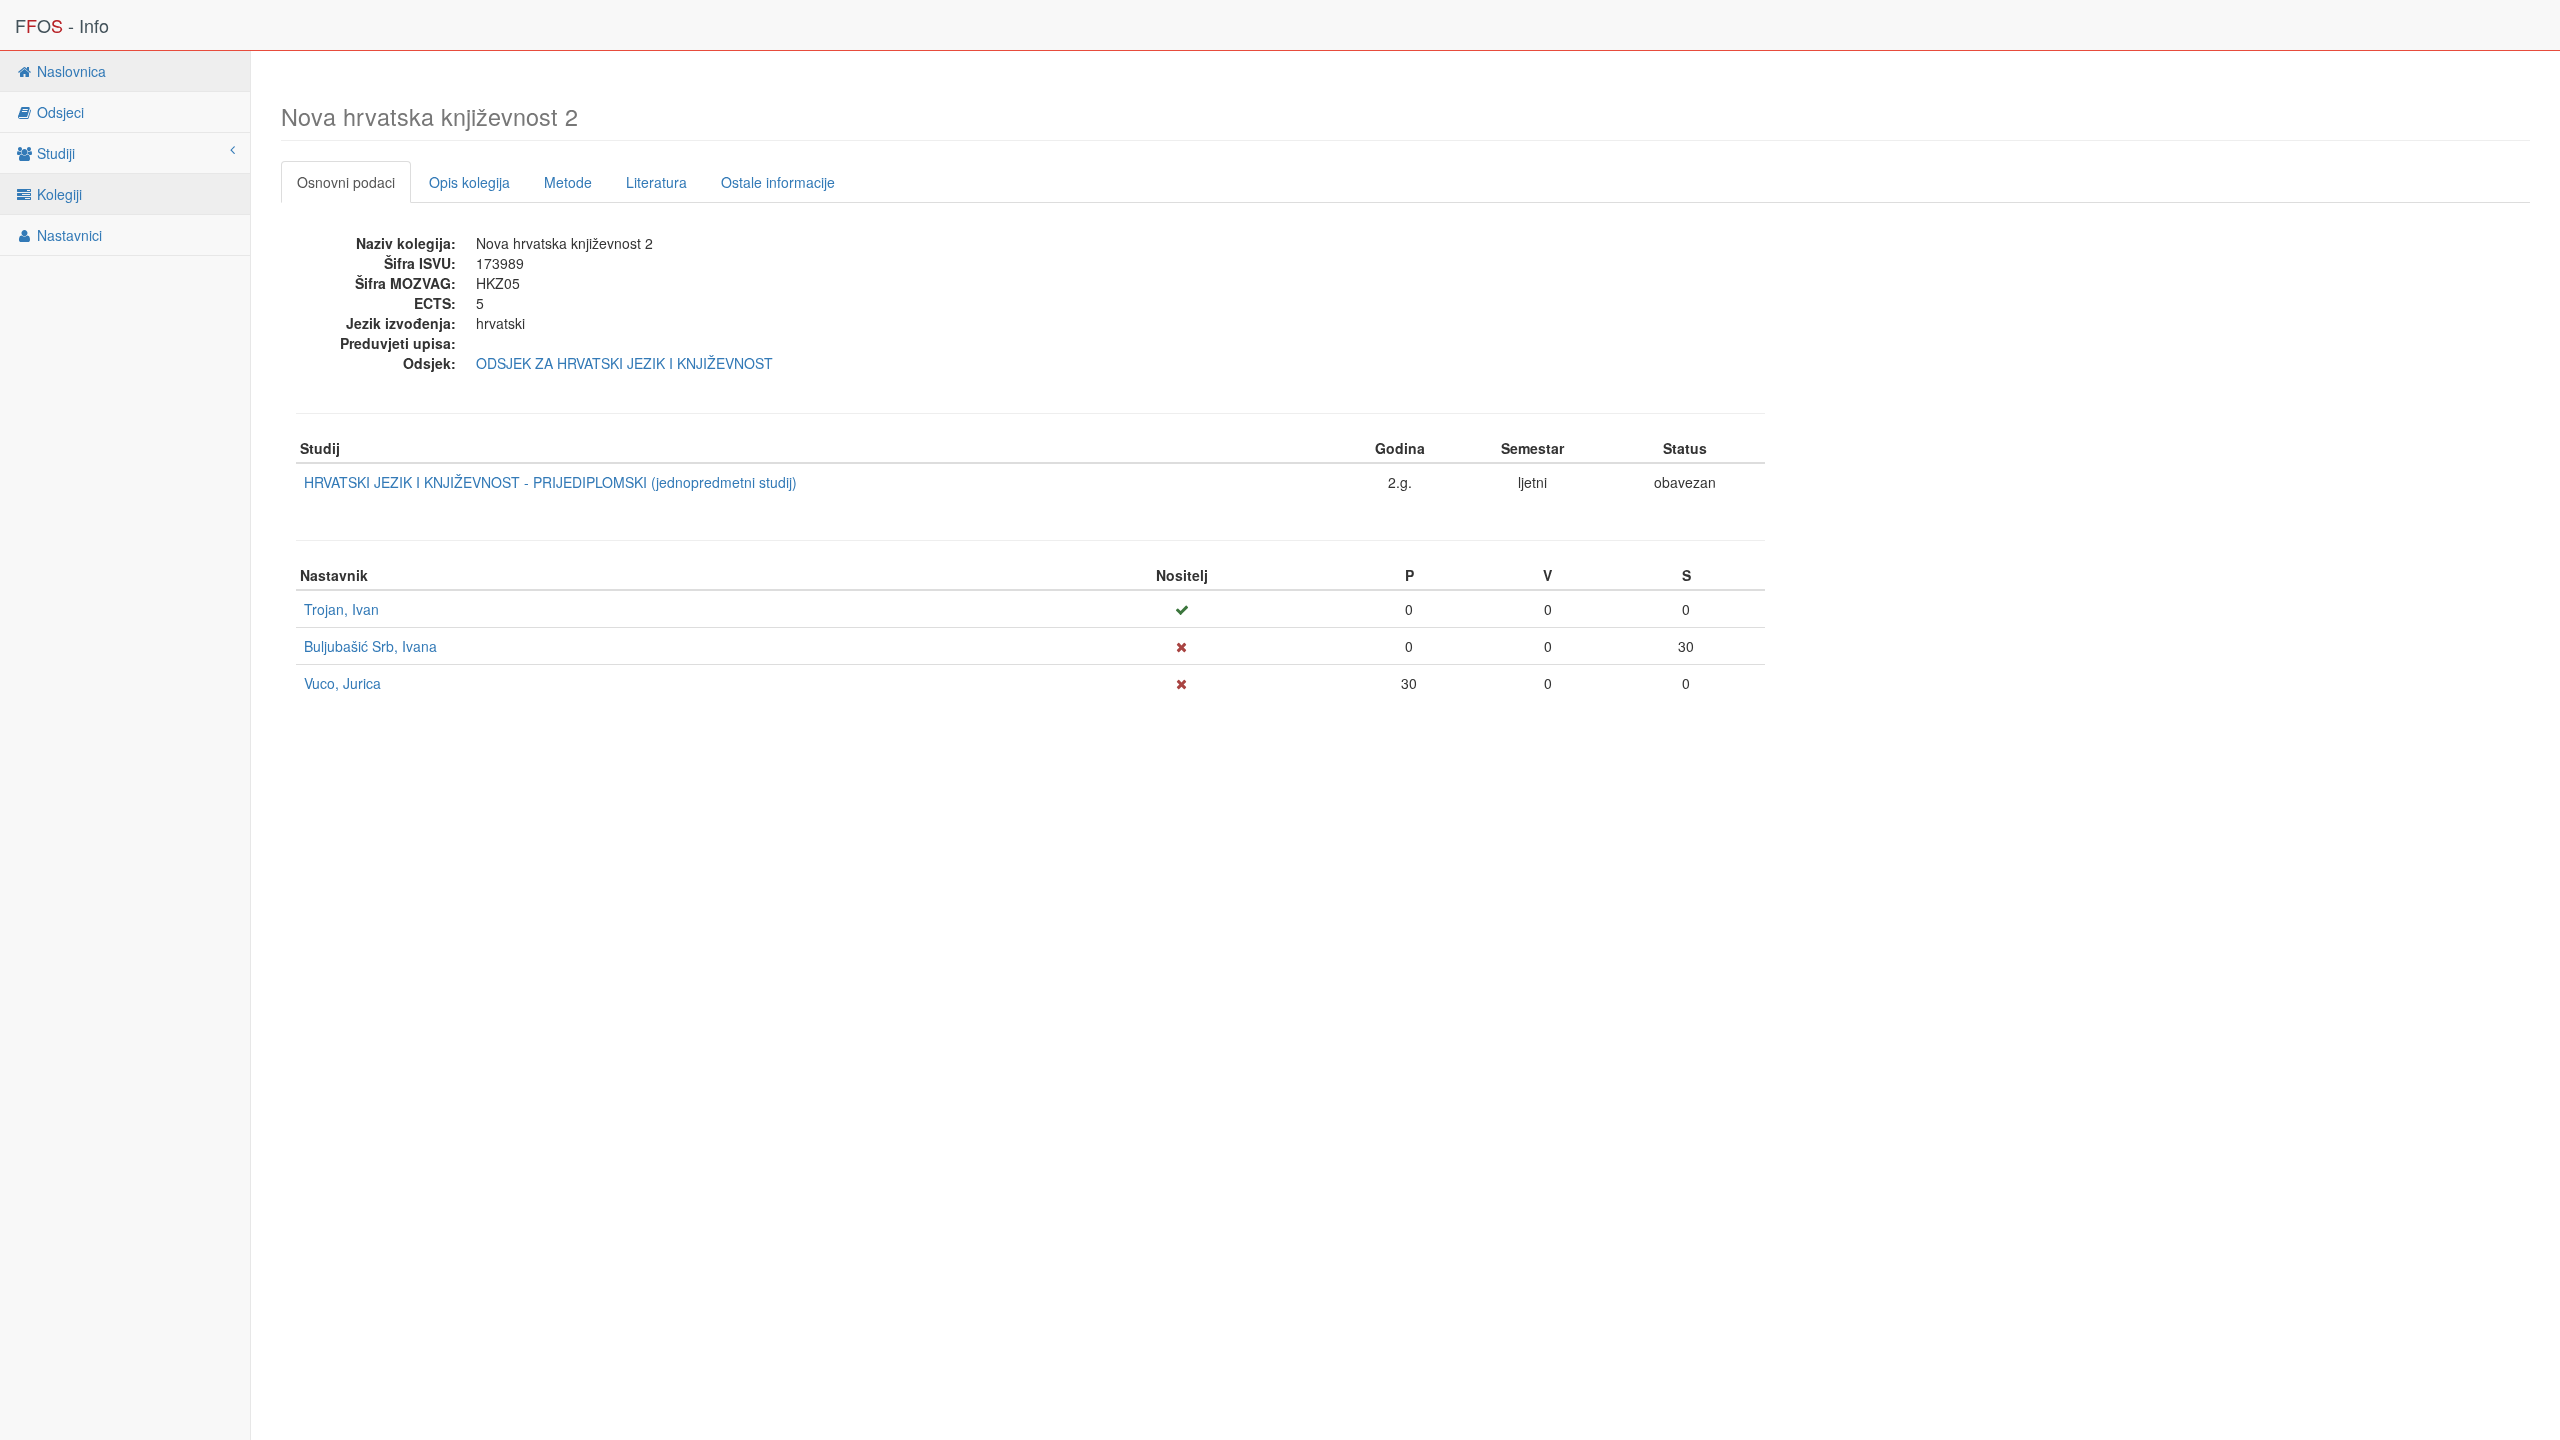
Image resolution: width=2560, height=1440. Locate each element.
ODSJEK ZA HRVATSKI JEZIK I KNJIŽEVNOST (624, 363)
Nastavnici (67, 235)
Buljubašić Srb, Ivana (370, 646)
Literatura (656, 182)
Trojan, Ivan (341, 609)
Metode (568, 182)
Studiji (54, 153)
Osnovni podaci (346, 182)
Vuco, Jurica (342, 683)
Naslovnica (69, 71)
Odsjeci (58, 112)
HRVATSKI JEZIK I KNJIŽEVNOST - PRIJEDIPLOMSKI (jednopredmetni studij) (550, 482)
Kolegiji (57, 194)
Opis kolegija (469, 182)
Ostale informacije (778, 182)
